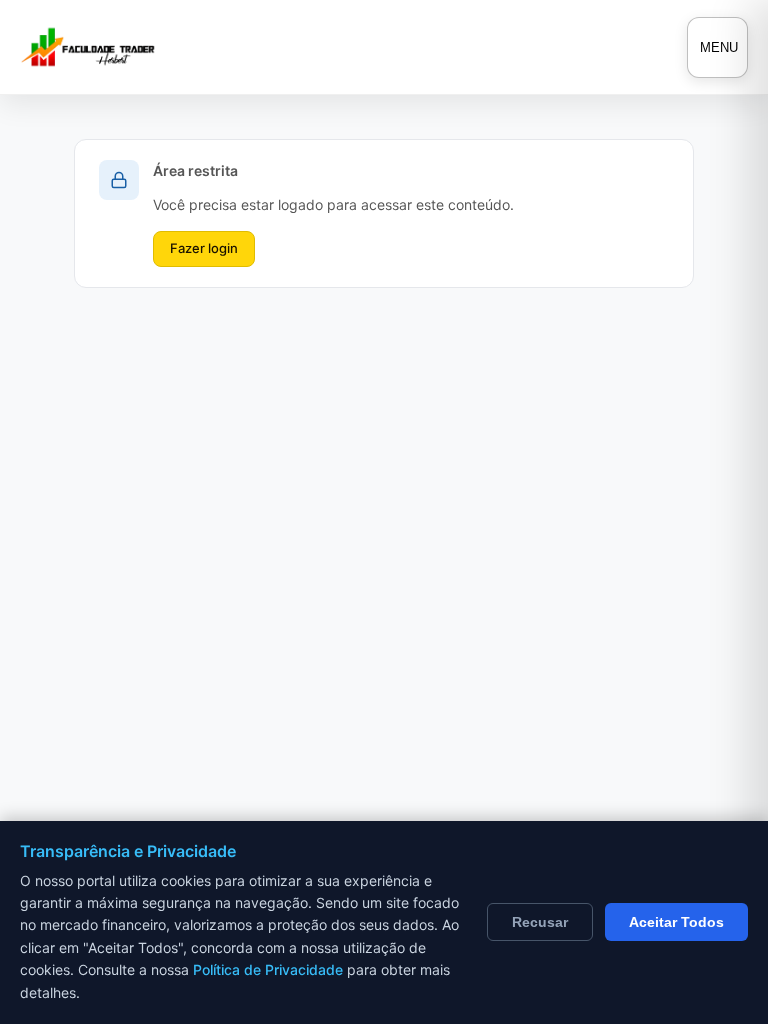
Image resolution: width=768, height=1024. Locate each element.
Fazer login (204, 248)
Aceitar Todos (676, 922)
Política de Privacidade (268, 969)
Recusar (540, 922)
